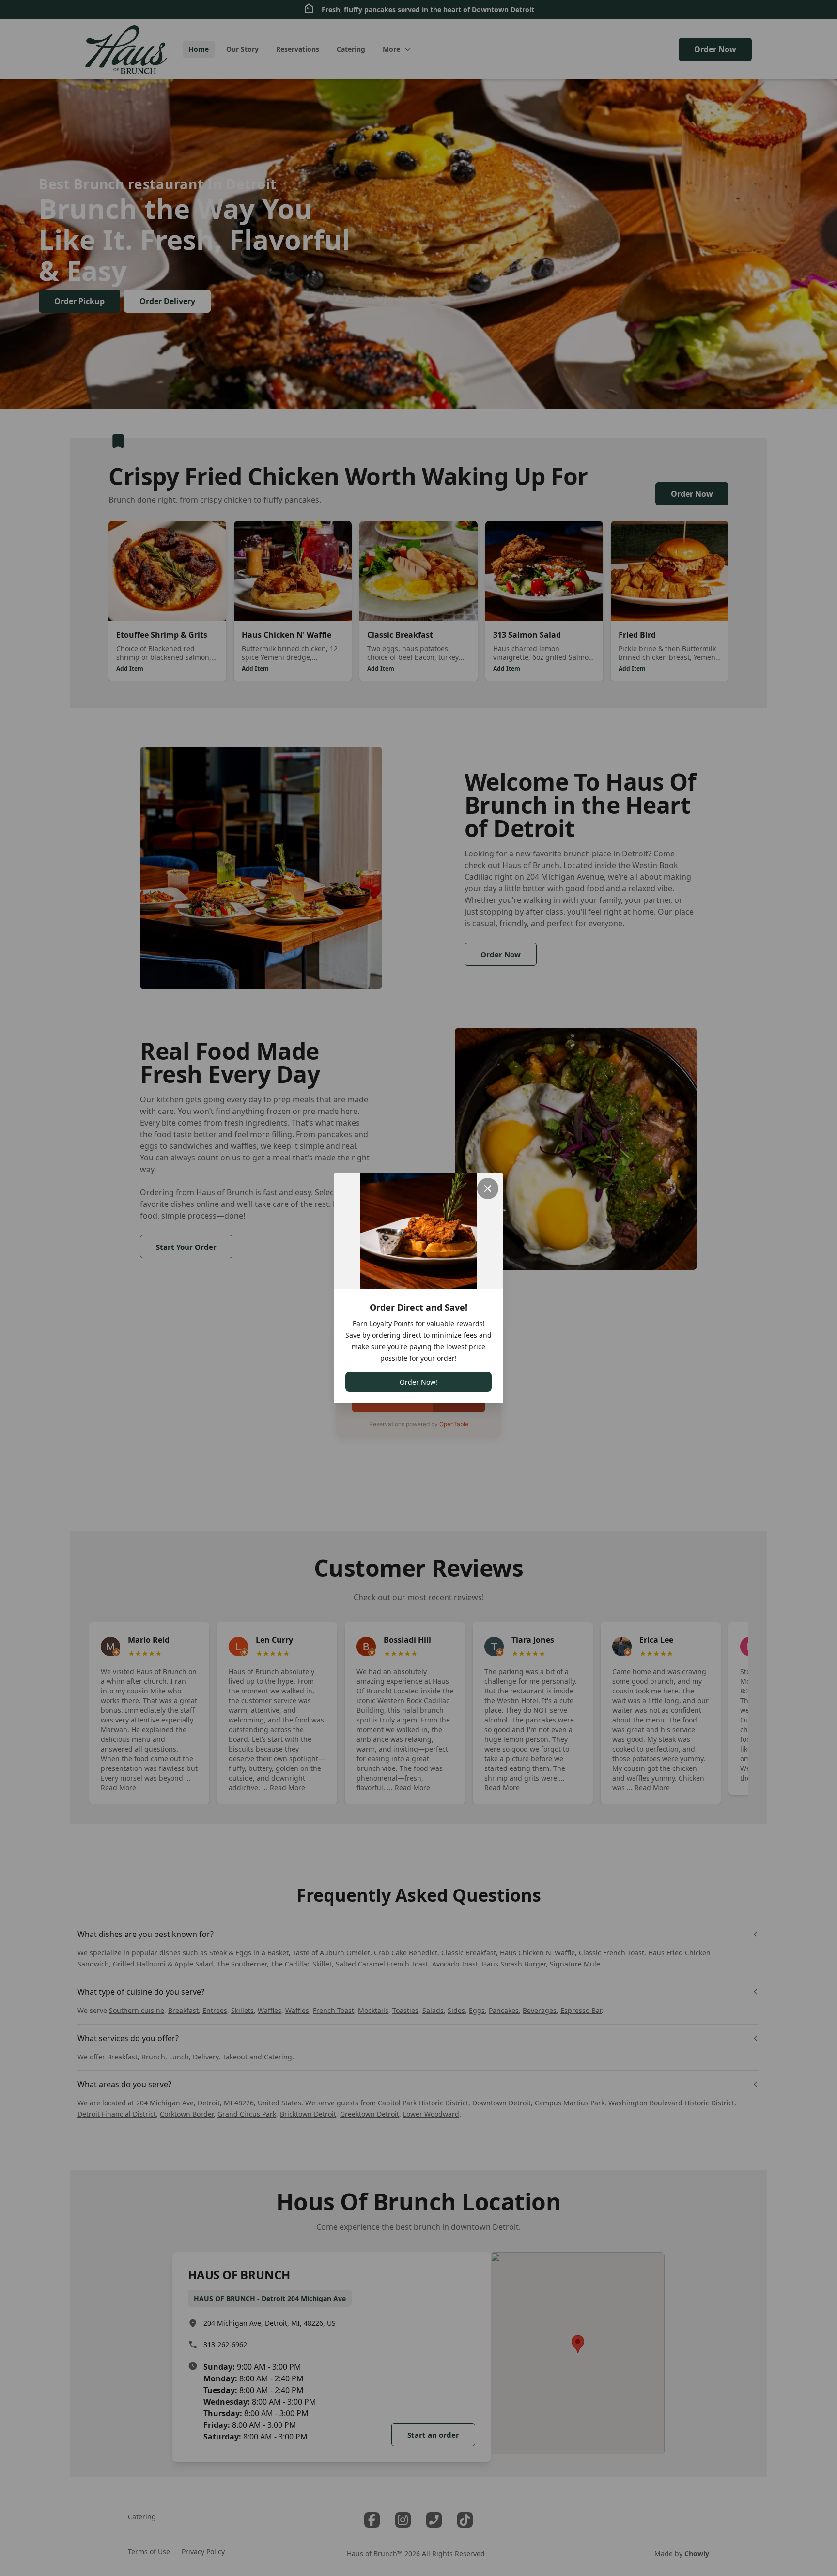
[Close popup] (488, 1189)
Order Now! (418, 1382)
